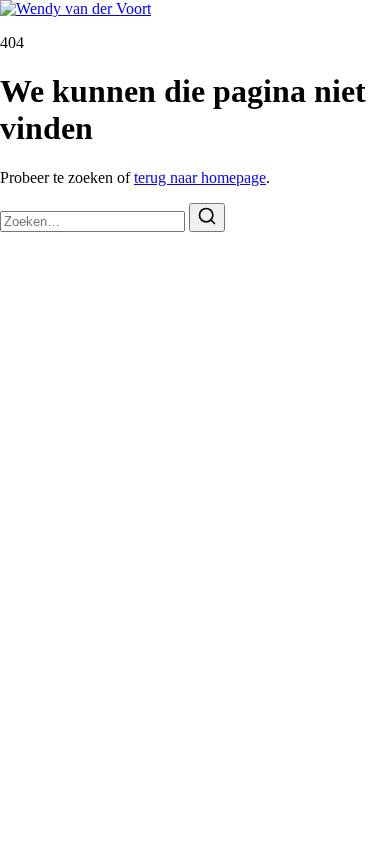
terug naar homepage (200, 177)
